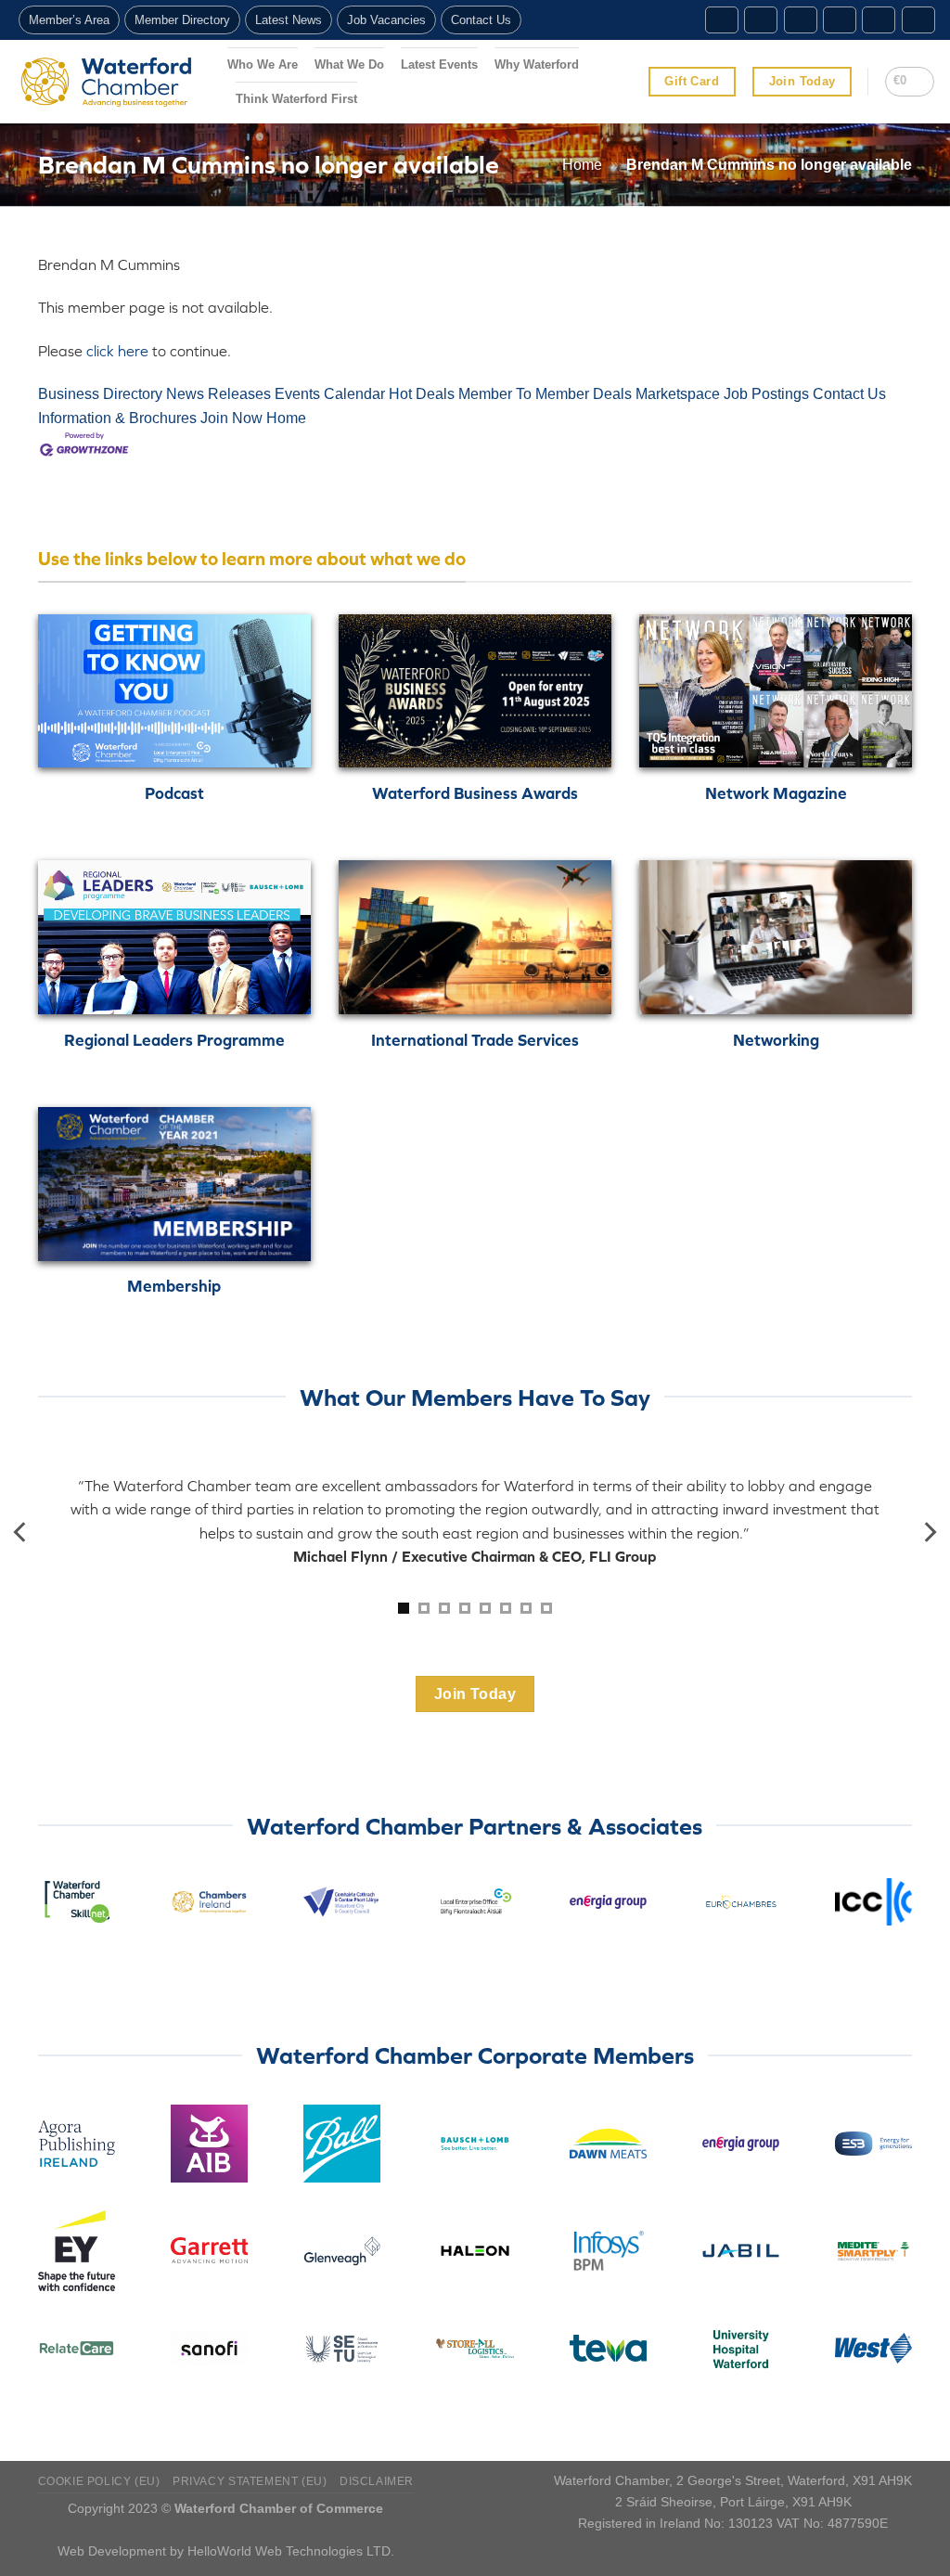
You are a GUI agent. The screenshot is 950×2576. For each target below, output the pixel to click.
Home (582, 165)
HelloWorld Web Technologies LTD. (291, 2551)
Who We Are (263, 64)
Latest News (289, 20)
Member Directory (182, 20)
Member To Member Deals (545, 394)
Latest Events (439, 64)
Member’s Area (69, 20)
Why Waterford (537, 64)
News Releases (218, 394)
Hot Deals (422, 394)
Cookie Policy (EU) (99, 2481)
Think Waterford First (296, 99)
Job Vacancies (386, 20)
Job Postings (766, 394)
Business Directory (100, 394)
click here (117, 351)
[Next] (929, 1533)
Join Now (231, 418)
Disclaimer (377, 2481)
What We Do (349, 64)
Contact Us (481, 20)
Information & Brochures (117, 418)
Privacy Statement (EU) (250, 2481)
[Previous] (21, 1533)
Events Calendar (330, 394)
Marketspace (678, 394)
